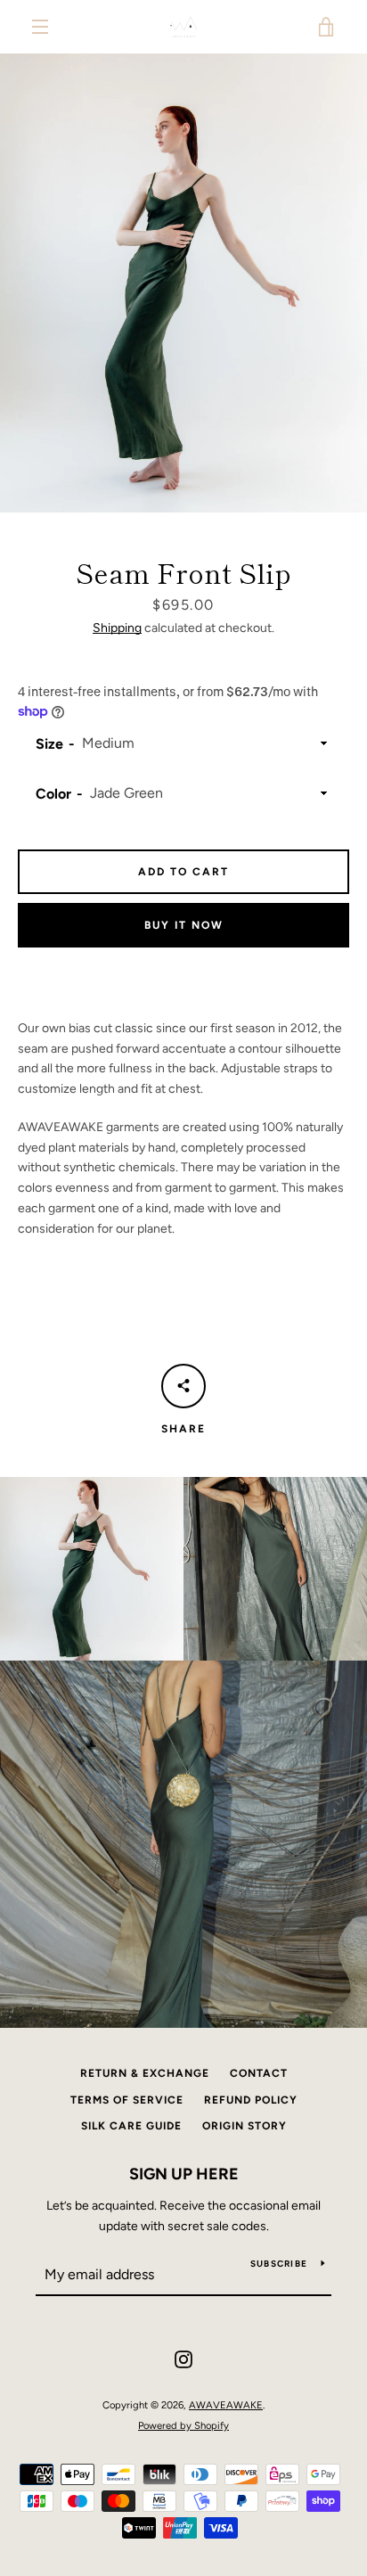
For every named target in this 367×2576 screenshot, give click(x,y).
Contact (259, 2073)
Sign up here (184, 2174)
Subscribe (279, 2264)
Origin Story (245, 2126)
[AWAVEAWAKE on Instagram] (183, 2359)
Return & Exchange (145, 2073)
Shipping (117, 628)
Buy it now (184, 925)
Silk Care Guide (131, 2126)
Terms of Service (127, 2100)
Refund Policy (251, 2100)
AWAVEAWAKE (226, 2405)
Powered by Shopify (183, 2425)
